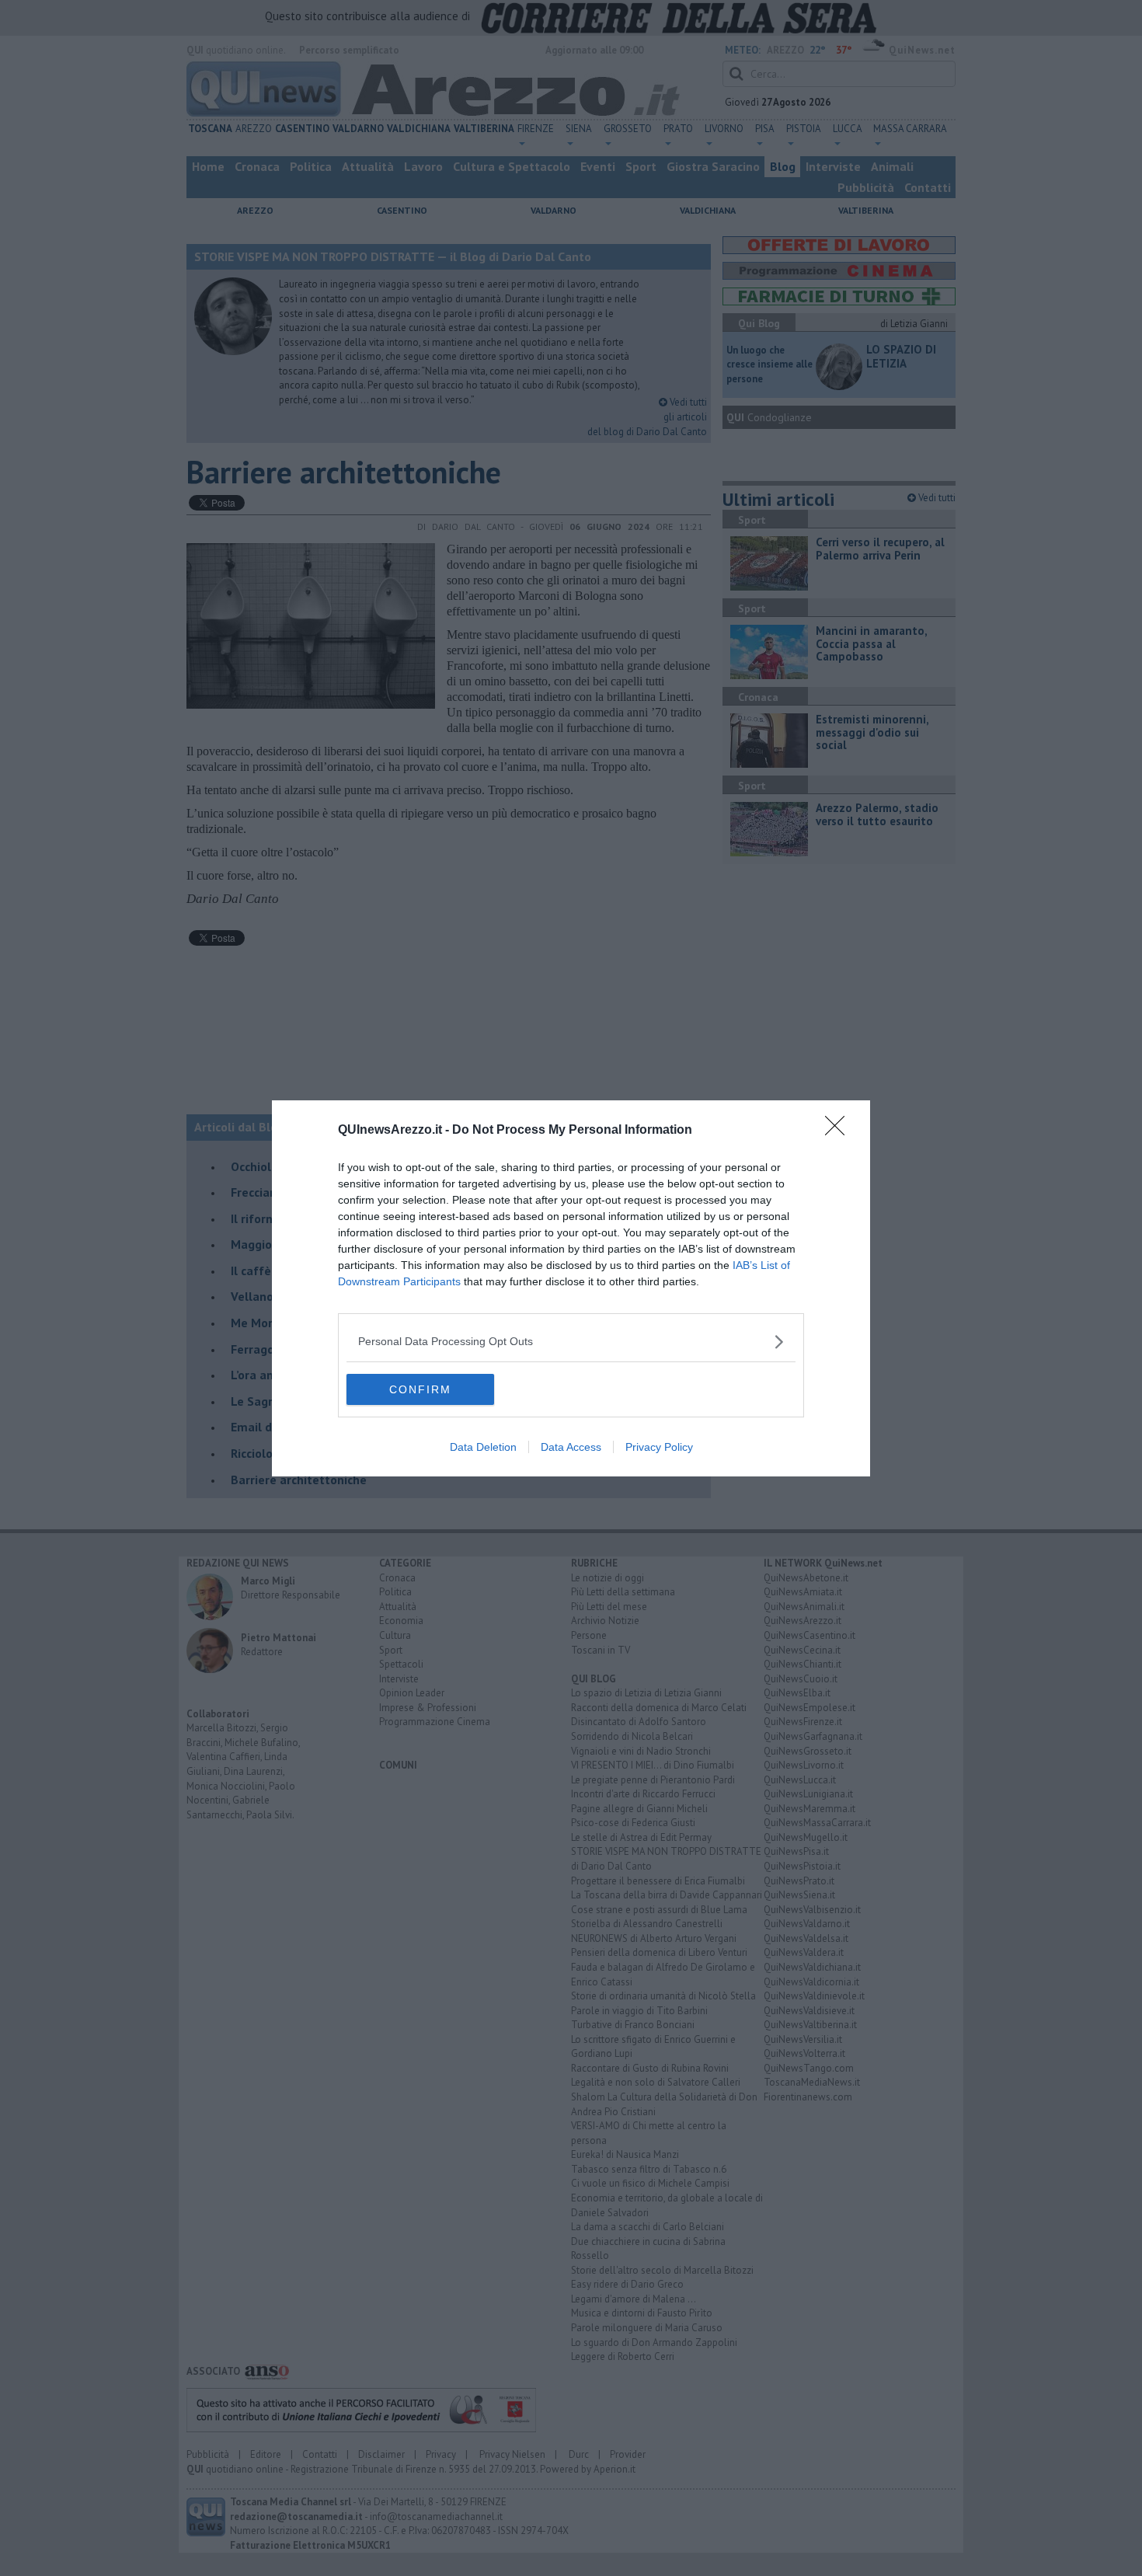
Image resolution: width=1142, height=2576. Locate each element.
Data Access (571, 1447)
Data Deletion (483, 1447)
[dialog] (571, 1288)
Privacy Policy (659, 1447)
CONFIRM (420, 1389)
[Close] (840, 1131)
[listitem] (571, 1342)
